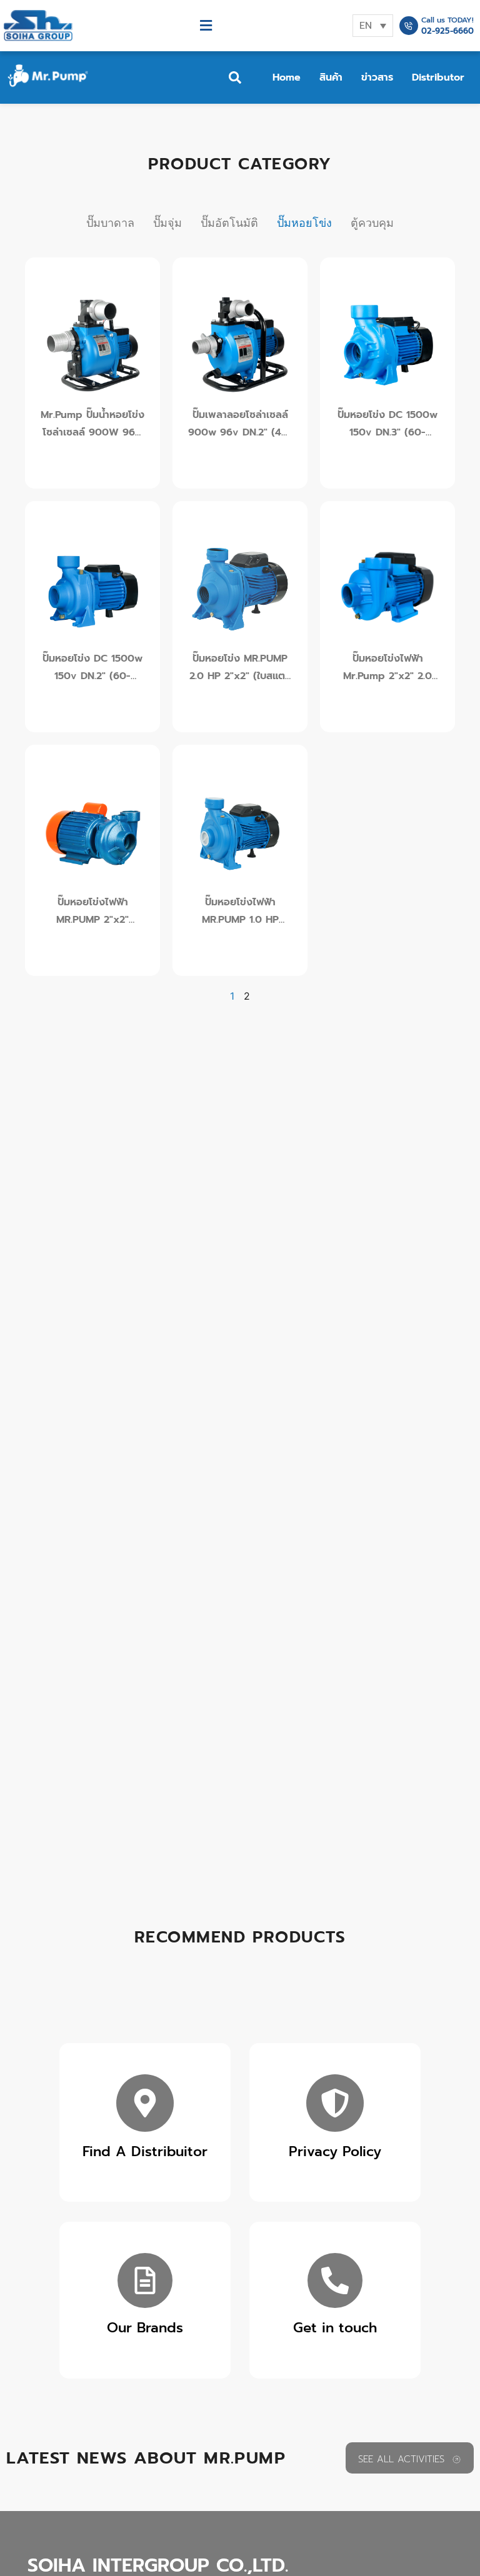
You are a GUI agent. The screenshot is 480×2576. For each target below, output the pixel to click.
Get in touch (335, 2328)
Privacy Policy (335, 2151)
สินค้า (331, 77)
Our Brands (145, 2328)
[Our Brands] (145, 2280)
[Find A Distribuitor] (145, 2103)
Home (287, 77)
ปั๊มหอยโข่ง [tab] (304, 223)
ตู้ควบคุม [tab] (372, 223)
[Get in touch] (335, 2280)
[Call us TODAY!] (409, 26)
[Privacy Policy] (335, 2103)
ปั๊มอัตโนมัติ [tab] (229, 223)
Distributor (438, 77)
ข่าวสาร (377, 77)
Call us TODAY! (447, 20)
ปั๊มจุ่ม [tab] (167, 223)
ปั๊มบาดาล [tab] (110, 223)
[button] (206, 26)
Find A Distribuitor (145, 2151)
